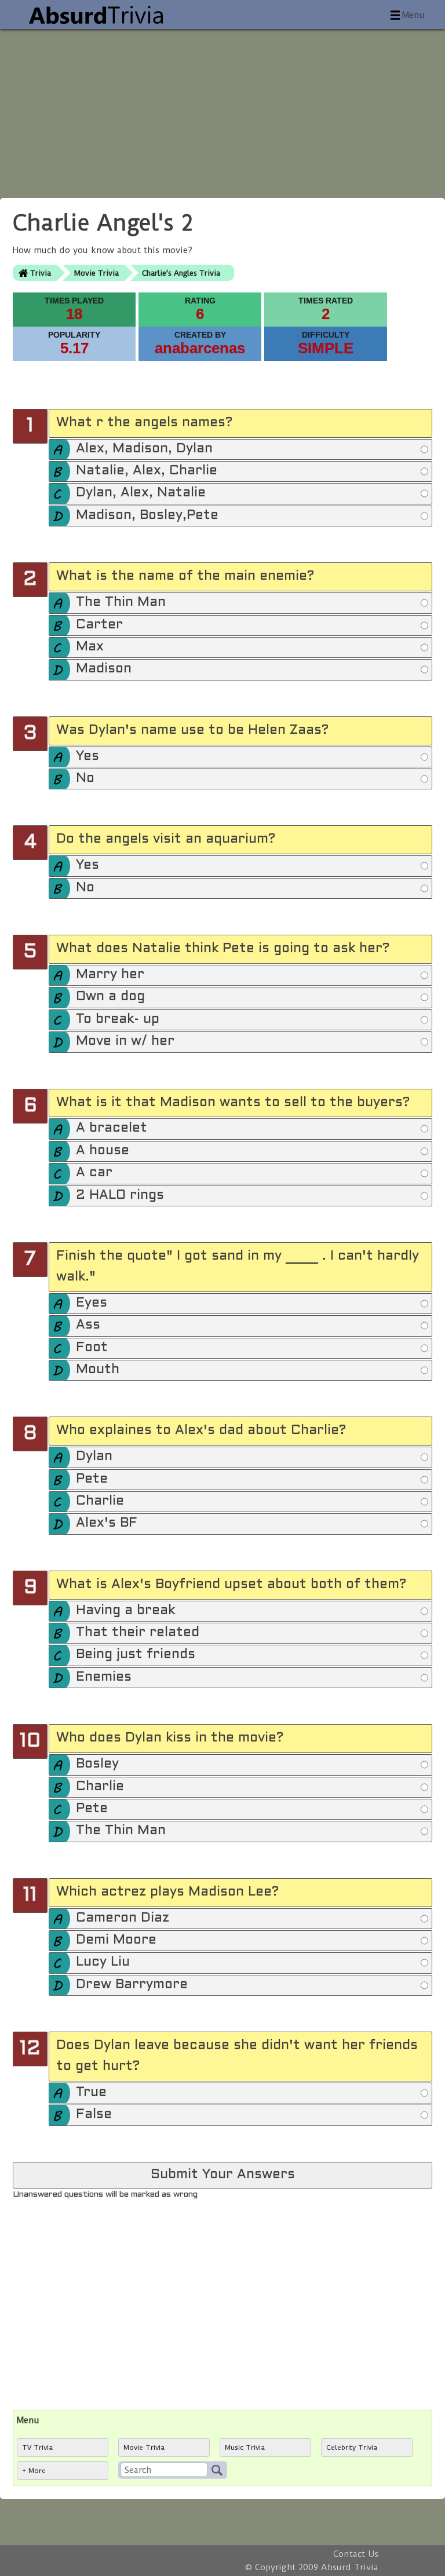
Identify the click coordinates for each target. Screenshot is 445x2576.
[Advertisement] (222, 110)
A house (103, 1151)
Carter (99, 625)
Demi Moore (116, 1940)
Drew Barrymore (132, 1985)
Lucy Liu (103, 1962)
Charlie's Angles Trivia (181, 273)
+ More (34, 2471)
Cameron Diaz (123, 1918)
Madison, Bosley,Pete (147, 516)
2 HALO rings (120, 1196)
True (91, 2093)
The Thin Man (121, 603)
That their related (138, 1633)
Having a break (125, 1611)
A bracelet (112, 1128)
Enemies (104, 1677)
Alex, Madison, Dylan (144, 449)
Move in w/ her (125, 1042)
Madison (104, 669)
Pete (92, 1479)
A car (94, 1173)
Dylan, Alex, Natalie (141, 493)
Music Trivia (245, 2447)
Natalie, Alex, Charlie (147, 471)
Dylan (94, 1457)
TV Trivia (37, 2447)
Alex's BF (107, 1523)
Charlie (100, 1501)
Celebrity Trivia (352, 2447)
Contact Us (356, 2554)
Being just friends (136, 1655)
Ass (88, 1325)
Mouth (98, 1370)
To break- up (118, 1020)
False (94, 2115)
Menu (413, 15)
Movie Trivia (96, 273)
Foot (92, 1348)
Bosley (97, 1764)
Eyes (92, 1303)
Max (90, 647)
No (85, 779)
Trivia (41, 273)
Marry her (110, 975)
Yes (87, 757)
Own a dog (110, 997)
